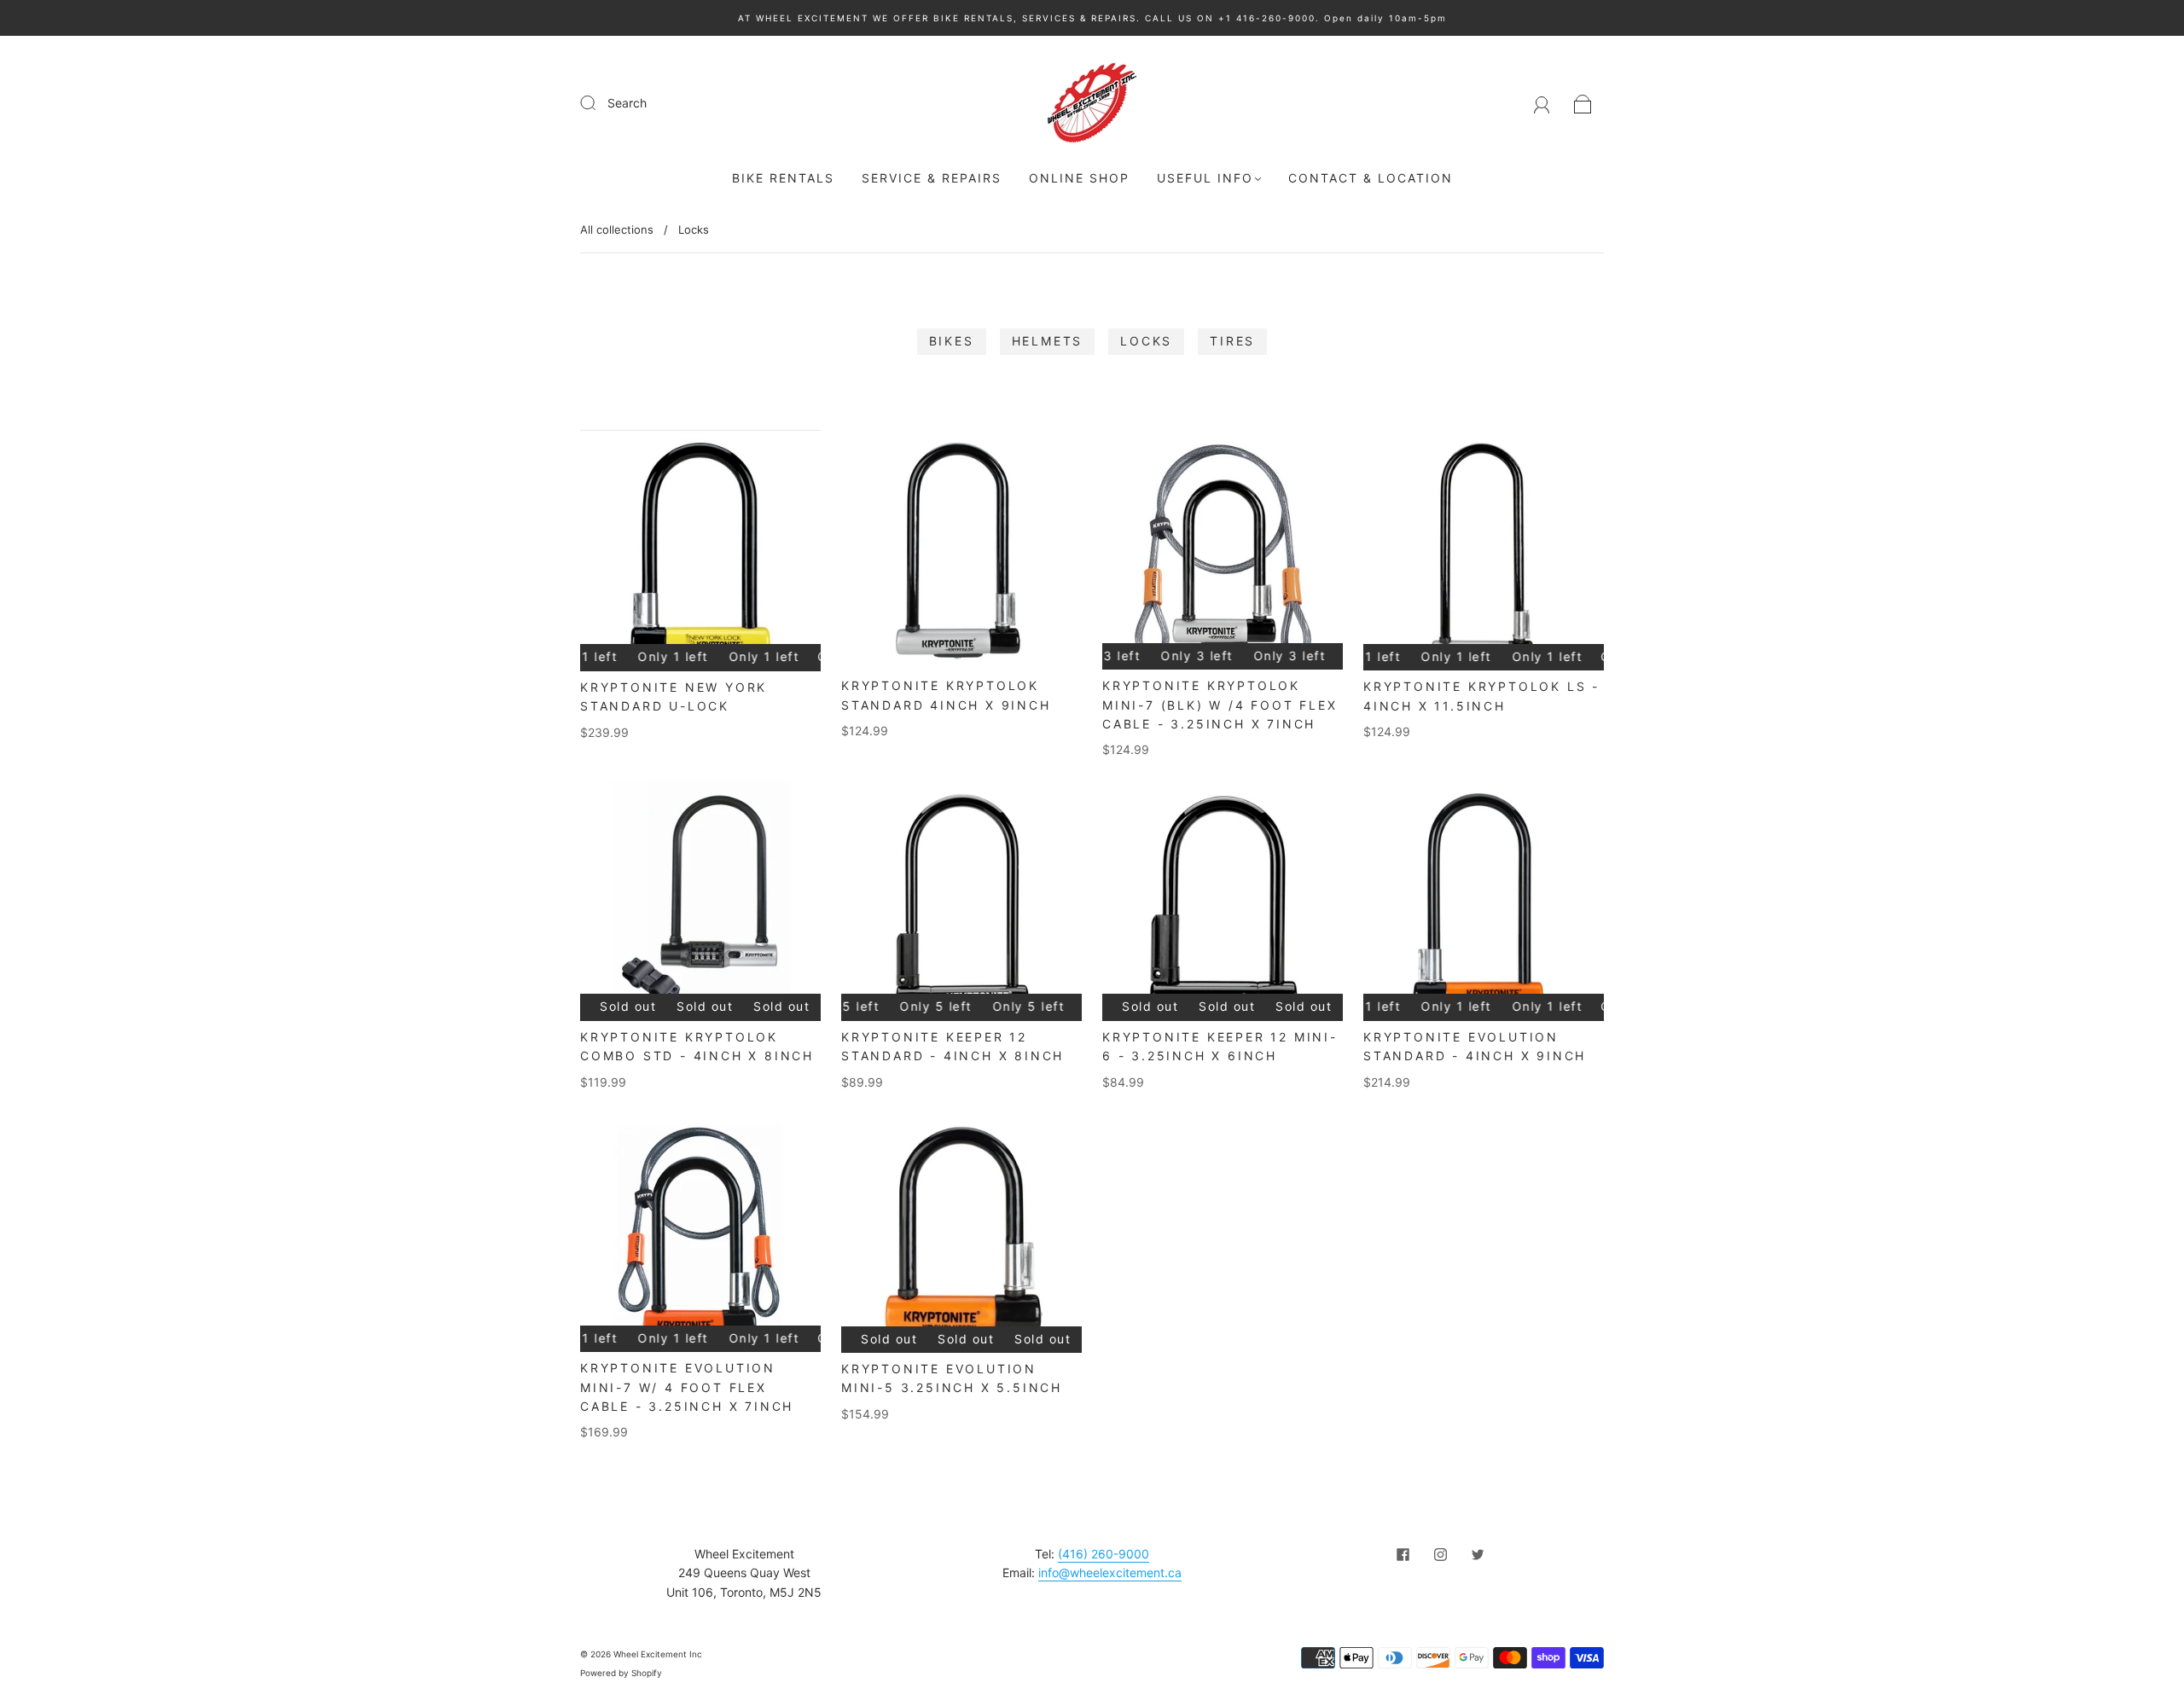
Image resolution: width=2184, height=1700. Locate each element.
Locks (1146, 341)
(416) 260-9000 (1104, 1554)
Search (627, 103)
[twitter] (1478, 1555)
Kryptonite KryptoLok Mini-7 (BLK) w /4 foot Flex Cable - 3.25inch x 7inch (1220, 705)
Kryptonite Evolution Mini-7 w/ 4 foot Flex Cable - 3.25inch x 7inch (687, 1387)
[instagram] (1440, 1555)
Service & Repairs (932, 178)
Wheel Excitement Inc (658, 1654)
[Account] (1542, 103)
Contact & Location (1371, 178)
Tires (1232, 341)
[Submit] (599, 102)
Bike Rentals (783, 178)
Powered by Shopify (621, 1673)
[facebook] (1403, 1555)
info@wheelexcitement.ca (1110, 1572)
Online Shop (1079, 178)
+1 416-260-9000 (1267, 18)
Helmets (1048, 341)
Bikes (952, 341)
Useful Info (1205, 178)
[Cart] (1583, 103)
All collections (617, 229)
